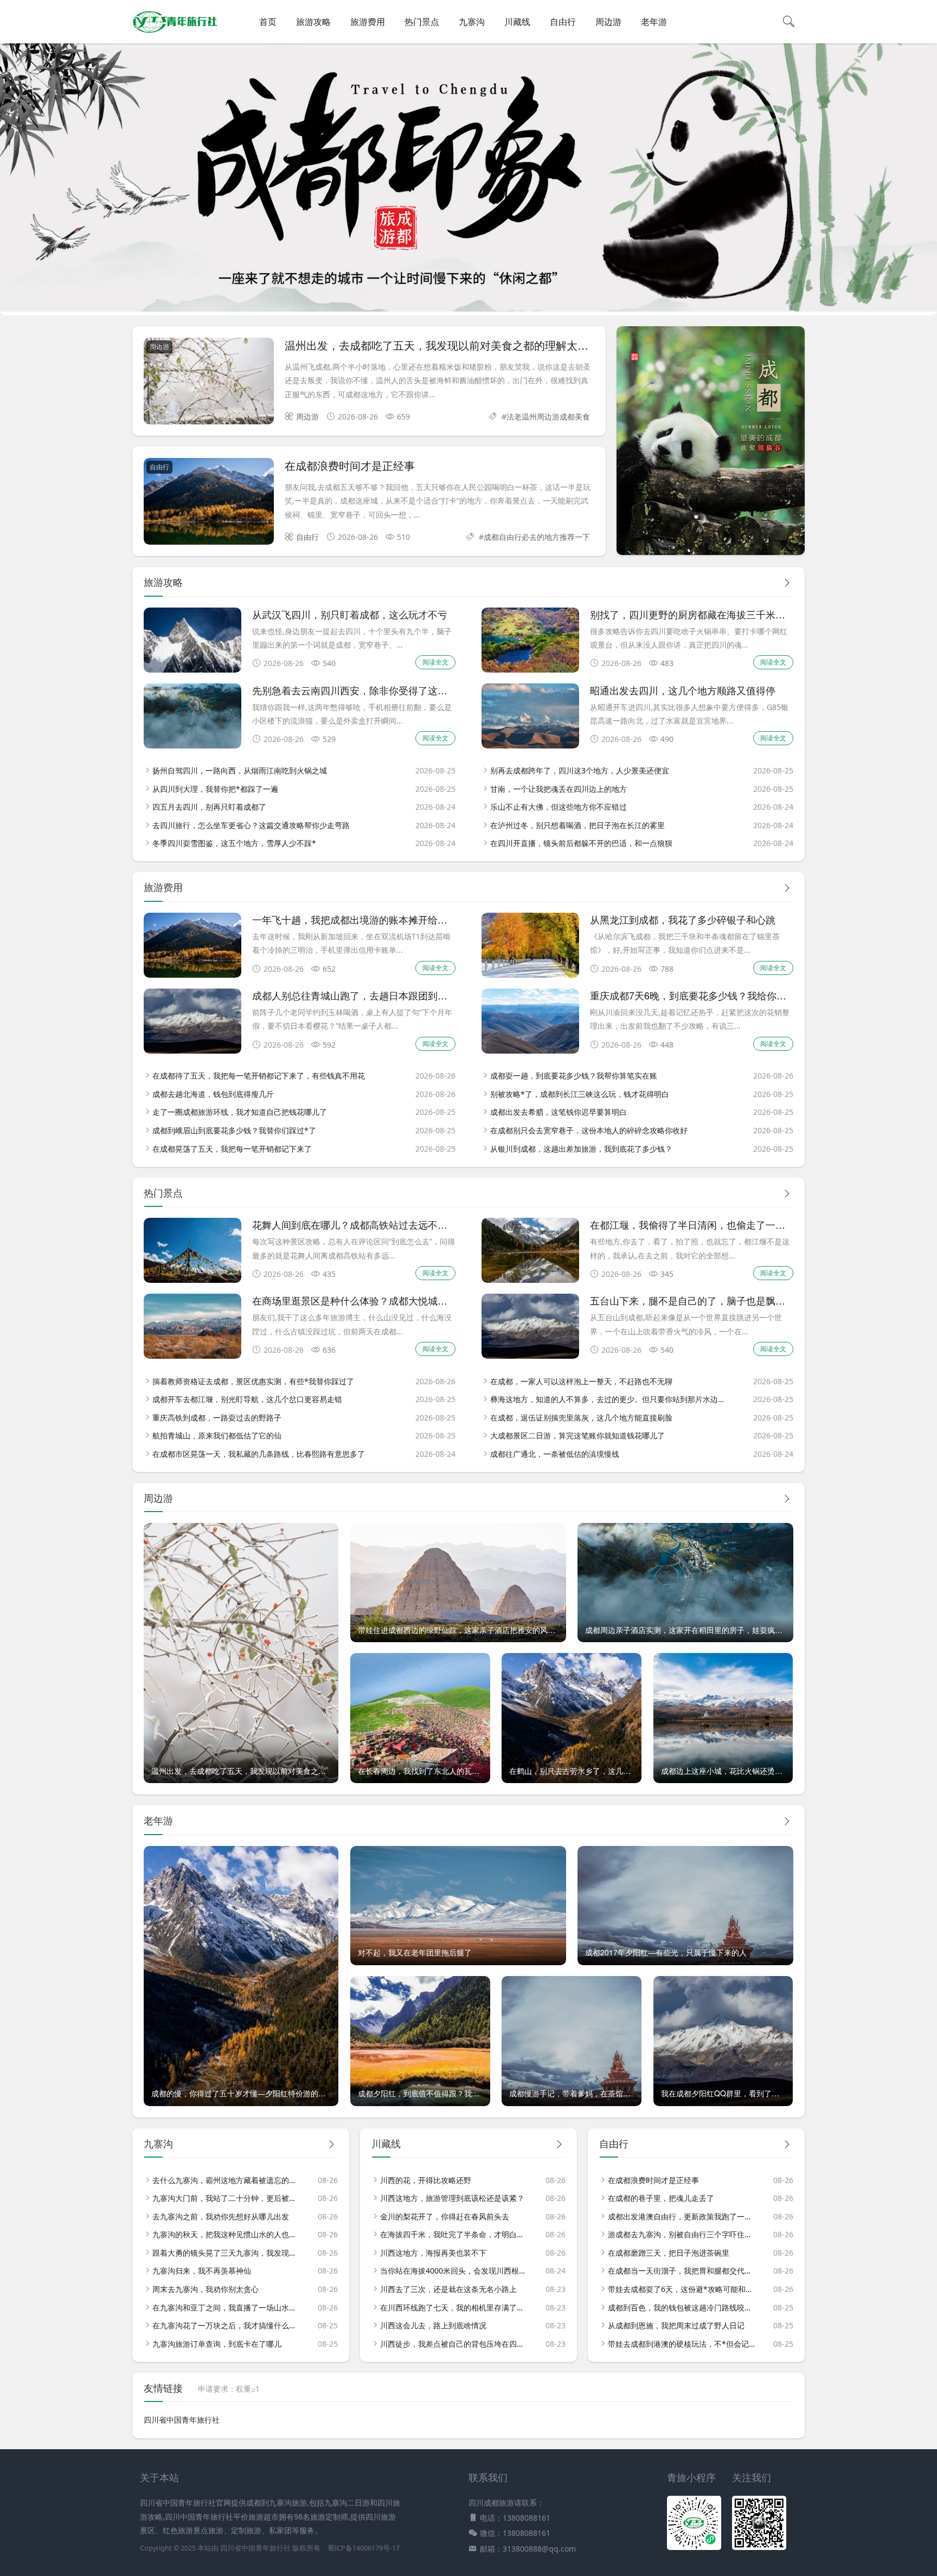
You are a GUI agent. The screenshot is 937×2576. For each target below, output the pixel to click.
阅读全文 (435, 662)
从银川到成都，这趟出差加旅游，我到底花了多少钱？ (581, 1149)
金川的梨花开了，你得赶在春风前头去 (445, 2216)
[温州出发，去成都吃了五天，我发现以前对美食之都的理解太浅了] (209, 383)
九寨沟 (472, 22)
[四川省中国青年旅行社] (175, 33)
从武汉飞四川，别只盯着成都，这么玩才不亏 (350, 614)
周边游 (608, 22)
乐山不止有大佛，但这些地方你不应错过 (559, 807)
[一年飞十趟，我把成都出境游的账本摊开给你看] (192, 975)
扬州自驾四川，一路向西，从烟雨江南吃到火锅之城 (240, 770)
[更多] (787, 583)
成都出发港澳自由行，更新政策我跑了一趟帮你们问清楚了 (682, 2216)
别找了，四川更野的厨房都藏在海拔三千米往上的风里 (707, 614)
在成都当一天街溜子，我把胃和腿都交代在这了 (682, 2271)
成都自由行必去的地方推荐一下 (537, 537)
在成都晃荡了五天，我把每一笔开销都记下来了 (232, 1149)
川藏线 (517, 22)
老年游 (654, 22)
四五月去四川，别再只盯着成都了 (209, 807)
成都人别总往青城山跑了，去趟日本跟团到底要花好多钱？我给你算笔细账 (413, 995)
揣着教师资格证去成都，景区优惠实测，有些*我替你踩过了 (253, 1381)
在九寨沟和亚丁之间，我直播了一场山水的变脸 (226, 2307)
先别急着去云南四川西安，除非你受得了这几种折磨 (364, 690)
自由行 (563, 22)
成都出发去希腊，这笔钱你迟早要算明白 (559, 1112)
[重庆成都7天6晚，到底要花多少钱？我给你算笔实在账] (530, 1051)
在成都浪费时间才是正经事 (350, 465)
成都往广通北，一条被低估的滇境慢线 (555, 1454)
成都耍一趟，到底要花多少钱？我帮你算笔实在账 (574, 1076)
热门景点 (422, 22)
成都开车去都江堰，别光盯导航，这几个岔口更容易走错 (247, 1399)
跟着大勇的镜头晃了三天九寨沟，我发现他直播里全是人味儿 (226, 2253)
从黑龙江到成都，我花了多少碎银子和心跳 (683, 919)
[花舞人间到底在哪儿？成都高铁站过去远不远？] (192, 1280)
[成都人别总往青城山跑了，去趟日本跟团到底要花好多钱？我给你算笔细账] (192, 1051)
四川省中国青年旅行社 (182, 2420)
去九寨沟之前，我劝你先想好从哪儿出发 (221, 2216)
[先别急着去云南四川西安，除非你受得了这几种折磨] (192, 745)
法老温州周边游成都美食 (548, 417)
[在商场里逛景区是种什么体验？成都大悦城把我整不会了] (192, 1356)
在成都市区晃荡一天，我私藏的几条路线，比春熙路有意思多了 (259, 1454)
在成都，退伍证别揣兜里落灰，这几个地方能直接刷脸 (581, 1418)
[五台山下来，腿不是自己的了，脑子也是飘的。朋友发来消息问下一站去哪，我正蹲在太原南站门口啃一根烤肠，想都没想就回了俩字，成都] (530, 1356)
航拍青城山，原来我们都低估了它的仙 (217, 1435)
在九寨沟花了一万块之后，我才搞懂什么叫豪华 (226, 2325)
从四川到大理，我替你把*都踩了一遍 (215, 789)
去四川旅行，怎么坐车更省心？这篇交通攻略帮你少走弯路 (251, 825)
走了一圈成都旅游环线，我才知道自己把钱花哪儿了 (240, 1112)
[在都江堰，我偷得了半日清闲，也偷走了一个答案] (530, 1280)
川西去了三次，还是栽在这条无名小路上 (448, 2289)
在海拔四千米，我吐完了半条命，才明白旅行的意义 (454, 2234)
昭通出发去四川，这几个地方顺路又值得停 (683, 690)
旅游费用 (368, 22)
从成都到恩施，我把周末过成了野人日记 (676, 2325)
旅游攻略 (313, 22)
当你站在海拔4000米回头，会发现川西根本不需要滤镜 (454, 2271)
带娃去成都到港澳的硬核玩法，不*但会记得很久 (682, 2344)
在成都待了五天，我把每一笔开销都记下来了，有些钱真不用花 (259, 1076)
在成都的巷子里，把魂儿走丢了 (661, 2198)
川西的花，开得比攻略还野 (426, 2180)
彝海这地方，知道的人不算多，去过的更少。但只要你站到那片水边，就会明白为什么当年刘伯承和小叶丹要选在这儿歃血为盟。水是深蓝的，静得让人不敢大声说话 (609, 1399)
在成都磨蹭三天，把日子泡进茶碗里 (669, 2253)
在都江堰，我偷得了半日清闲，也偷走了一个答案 (697, 1224)
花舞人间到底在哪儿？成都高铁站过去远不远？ (355, 1224)
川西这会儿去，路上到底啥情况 (433, 2325)
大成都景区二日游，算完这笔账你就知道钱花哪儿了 (577, 1435)
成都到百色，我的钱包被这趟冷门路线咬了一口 (682, 2307)
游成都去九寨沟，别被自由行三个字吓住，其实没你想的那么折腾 (682, 2234)
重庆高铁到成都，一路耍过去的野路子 (217, 1418)
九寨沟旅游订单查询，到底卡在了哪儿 (217, 2344)
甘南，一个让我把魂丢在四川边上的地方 (559, 789)
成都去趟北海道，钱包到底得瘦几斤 (213, 1094)
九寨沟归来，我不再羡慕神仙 (202, 2271)
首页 (268, 22)
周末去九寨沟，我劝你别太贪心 (206, 2289)
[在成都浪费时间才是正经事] (209, 503)
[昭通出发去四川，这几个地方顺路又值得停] (530, 745)
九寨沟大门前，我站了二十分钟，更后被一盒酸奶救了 (226, 2198)
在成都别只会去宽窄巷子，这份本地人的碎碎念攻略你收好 (589, 1130)
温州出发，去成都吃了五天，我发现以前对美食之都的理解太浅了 (442, 345)
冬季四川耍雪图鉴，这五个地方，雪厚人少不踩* (234, 843)
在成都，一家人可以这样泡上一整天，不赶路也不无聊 (581, 1381)
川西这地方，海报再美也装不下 (433, 2253)
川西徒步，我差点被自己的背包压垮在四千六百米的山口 (454, 2344)
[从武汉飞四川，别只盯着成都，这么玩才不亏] (192, 670)
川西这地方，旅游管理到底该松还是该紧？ (452, 2198)
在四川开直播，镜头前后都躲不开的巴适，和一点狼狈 (581, 843)
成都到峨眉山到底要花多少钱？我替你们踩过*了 (234, 1130)
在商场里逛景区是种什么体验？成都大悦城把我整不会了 (374, 1300)
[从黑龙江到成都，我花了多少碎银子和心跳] (530, 975)
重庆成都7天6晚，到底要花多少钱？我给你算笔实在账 (708, 995)
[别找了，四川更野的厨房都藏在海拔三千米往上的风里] (530, 670)
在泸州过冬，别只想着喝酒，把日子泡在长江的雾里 (577, 825)
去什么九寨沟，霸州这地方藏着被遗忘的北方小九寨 (226, 2180)
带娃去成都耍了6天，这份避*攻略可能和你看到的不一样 (682, 2289)
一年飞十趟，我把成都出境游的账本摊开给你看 (355, 919)
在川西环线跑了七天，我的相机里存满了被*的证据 (454, 2307)
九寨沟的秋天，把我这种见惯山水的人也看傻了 (226, 2234)
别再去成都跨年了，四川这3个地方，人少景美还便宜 (580, 770)
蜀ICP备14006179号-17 (364, 2548)
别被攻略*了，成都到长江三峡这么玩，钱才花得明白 (580, 1094)
